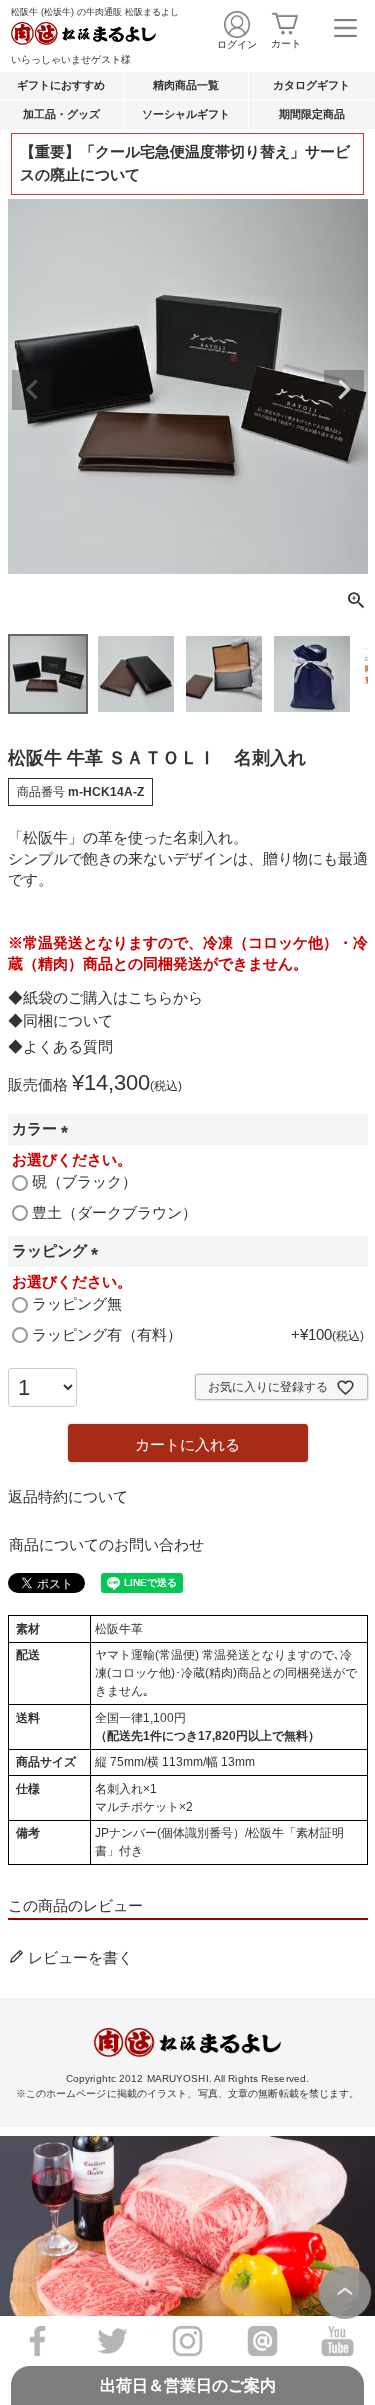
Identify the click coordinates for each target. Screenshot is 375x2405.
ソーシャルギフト (186, 114)
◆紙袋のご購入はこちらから (105, 997)
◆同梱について (60, 1020)
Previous (32, 390)
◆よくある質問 (60, 1046)
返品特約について (68, 1496)
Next (344, 390)
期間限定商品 (312, 114)
